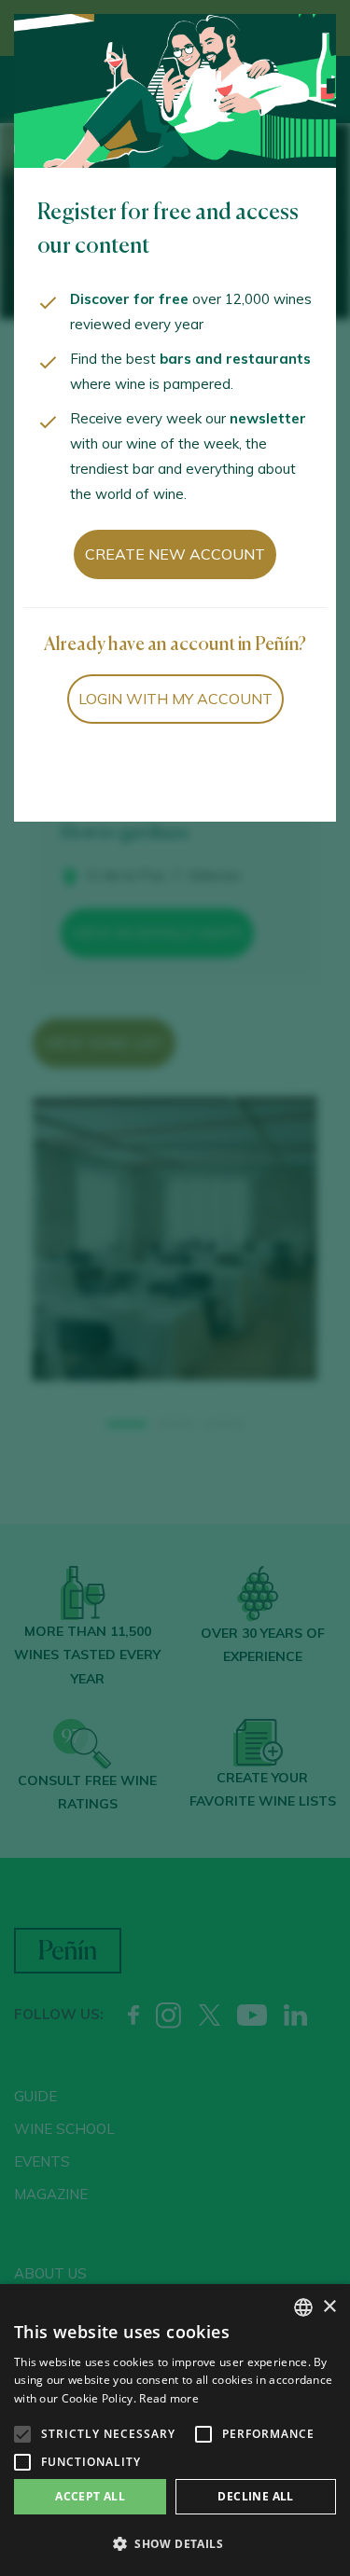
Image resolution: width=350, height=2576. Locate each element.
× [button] (329, 2307)
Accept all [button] (90, 2496)
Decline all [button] (255, 2496)
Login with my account (175, 699)
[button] (175, 2544)
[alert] (175, 2430)
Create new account (175, 554)
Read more (169, 2398)
